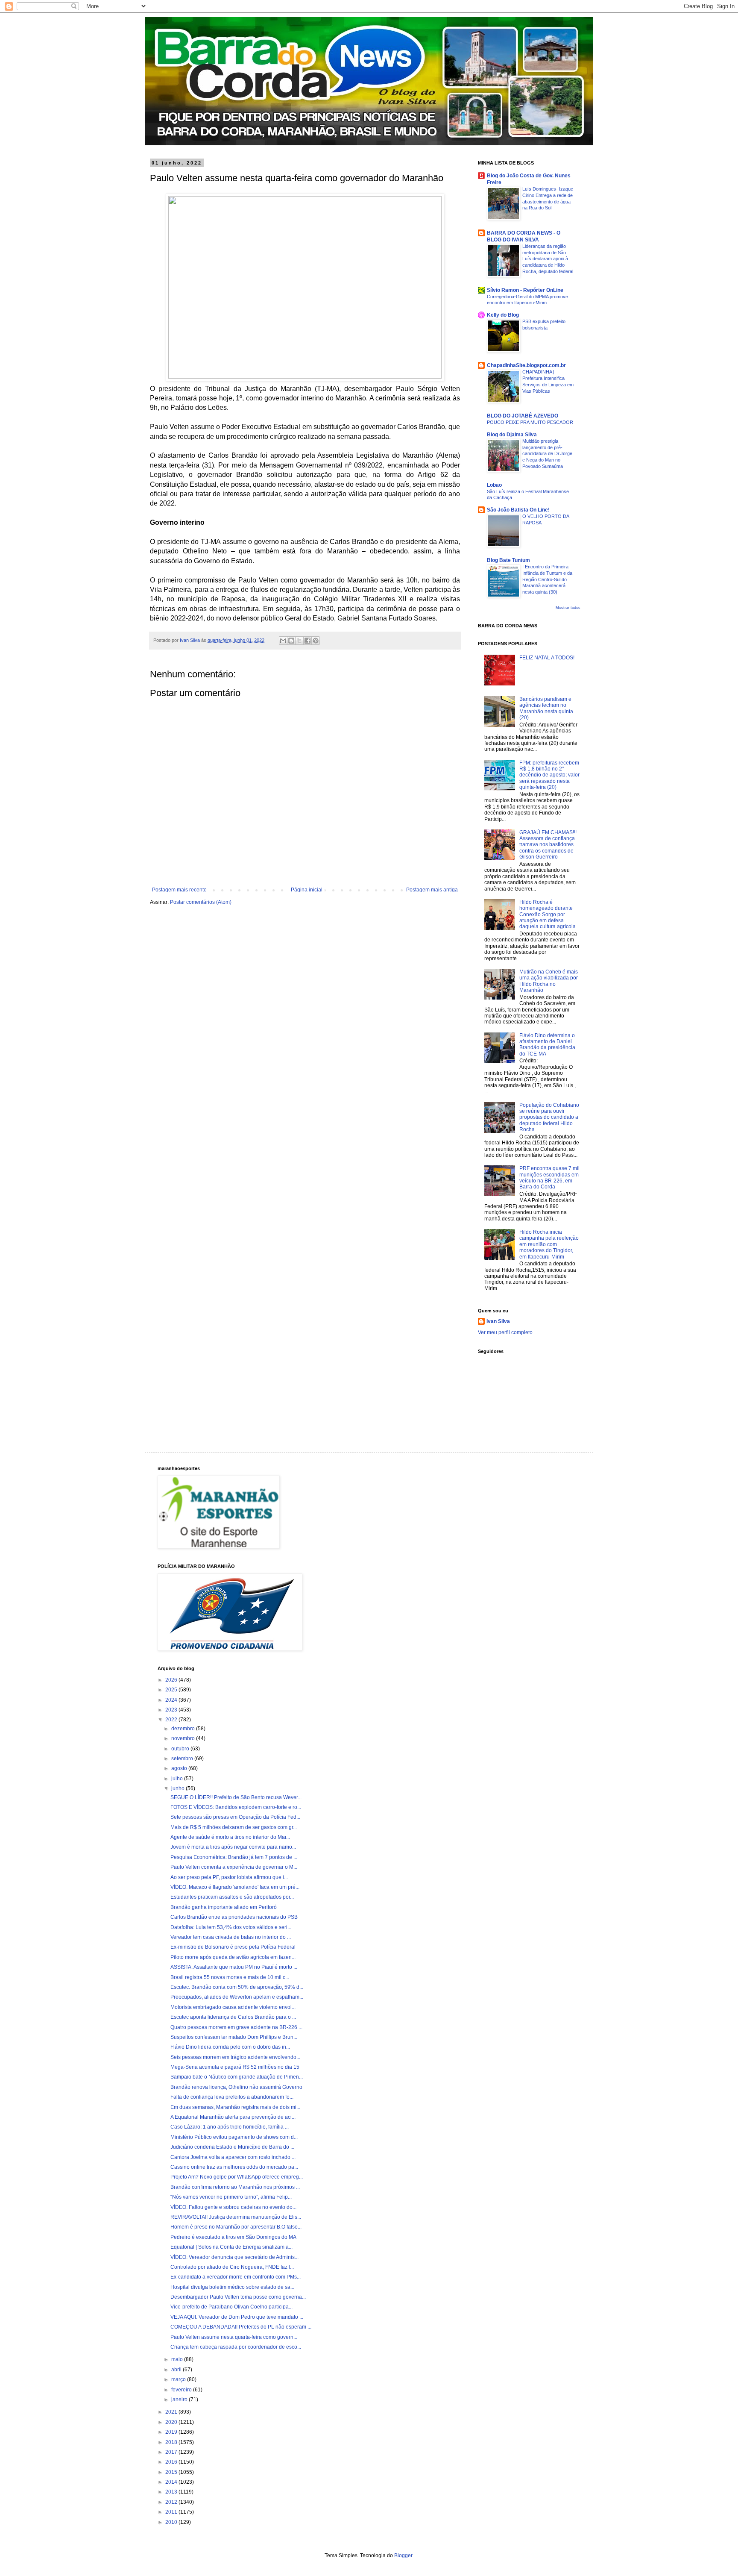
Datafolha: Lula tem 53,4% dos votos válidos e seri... (231, 1927)
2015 (172, 2472)
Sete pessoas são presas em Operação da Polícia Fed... (235, 1817)
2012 (172, 2502)
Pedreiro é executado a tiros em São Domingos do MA (233, 2237)
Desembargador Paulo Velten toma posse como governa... (238, 2297)
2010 (172, 2522)
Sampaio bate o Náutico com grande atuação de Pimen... (237, 2077)
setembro (183, 1759)
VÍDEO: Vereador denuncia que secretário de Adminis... (234, 2257)
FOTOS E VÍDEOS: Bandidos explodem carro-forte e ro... (236, 1807)
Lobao (494, 485)
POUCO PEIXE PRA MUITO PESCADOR (530, 422)
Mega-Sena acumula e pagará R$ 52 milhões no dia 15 (235, 2067)
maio (178, 2359)
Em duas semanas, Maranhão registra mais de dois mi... (235, 2107)
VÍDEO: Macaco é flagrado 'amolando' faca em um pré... (235, 1887)
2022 (172, 1720)
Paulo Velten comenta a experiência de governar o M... (234, 1867)
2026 (172, 1680)
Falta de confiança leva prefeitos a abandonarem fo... (232, 2097)
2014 (172, 2482)
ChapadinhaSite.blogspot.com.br (526, 365)
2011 (172, 2512)
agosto (180, 1768)
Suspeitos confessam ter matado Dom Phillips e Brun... (234, 2037)
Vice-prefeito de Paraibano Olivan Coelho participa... (231, 2307)
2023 (172, 1710)
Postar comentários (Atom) (201, 902)
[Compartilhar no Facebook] (307, 641)
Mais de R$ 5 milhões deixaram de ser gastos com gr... (234, 1827)
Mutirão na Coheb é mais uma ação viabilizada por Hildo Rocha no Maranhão (549, 981)
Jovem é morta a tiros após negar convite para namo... (233, 1847)
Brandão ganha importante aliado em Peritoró (224, 1907)
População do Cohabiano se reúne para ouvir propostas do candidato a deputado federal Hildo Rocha (549, 1117)
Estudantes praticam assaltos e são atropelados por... (232, 1897)
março (179, 2379)
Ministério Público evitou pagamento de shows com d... (234, 2137)
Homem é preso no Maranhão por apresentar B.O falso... (236, 2227)
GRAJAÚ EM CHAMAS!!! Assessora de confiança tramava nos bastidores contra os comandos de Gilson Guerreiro (548, 845)
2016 (172, 2462)
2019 (172, 2432)
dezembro (184, 1729)
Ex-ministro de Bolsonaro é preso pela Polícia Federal (233, 1947)
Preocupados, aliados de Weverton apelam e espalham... (237, 1997)
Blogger (403, 2555)
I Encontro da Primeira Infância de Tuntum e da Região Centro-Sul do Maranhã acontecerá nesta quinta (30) (547, 579)
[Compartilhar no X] (299, 641)
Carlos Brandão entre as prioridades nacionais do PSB (234, 1917)
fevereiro (182, 2390)
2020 (172, 2422)
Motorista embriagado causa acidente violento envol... (233, 2007)
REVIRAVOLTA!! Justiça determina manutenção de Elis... (236, 2217)
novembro (184, 1738)
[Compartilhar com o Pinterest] (316, 641)
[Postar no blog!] (291, 641)
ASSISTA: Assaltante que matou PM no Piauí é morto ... (234, 1967)
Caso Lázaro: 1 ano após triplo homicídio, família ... (230, 2127)
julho (178, 1779)
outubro (181, 1749)
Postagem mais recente (179, 890)
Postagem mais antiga (432, 890)
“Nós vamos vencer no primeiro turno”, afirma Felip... (231, 2197)
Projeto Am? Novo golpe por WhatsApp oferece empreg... (237, 2177)
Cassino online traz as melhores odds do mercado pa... (234, 2167)
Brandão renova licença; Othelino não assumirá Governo (236, 2087)
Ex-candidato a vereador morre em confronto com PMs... (236, 2277)
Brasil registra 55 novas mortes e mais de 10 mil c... (230, 1977)
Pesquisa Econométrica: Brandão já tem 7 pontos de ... (234, 1857)
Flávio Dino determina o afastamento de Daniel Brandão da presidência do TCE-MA (547, 1045)
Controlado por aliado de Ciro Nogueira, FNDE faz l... (232, 2267)
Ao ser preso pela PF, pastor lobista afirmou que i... (229, 1877)
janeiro (180, 2400)
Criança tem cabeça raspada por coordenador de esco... (236, 2347)
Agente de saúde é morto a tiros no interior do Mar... (230, 1837)
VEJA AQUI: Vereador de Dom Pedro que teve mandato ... (237, 2317)
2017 (172, 2452)
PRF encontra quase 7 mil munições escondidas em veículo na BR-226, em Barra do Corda (549, 1178)
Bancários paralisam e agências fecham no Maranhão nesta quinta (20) (546, 708)
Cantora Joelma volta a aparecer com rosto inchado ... (233, 2157)
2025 (172, 1690)
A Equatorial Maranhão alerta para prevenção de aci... (233, 2117)
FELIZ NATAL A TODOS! (547, 658)
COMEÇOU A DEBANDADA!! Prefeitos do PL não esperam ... (241, 2327)
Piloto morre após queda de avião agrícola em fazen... (233, 1957)
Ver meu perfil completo (505, 1332)
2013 (172, 2492)
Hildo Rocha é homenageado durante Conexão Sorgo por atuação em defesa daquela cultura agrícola (548, 915)
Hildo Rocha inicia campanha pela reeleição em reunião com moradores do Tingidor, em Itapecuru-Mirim (549, 1244)
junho (179, 1788)
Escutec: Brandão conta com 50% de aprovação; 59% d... (237, 1987)
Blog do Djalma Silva (512, 435)
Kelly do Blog (503, 315)
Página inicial (307, 890)
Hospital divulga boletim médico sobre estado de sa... (232, 2287)
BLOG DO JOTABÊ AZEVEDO (523, 416)
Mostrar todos (568, 608)
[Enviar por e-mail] (283, 641)
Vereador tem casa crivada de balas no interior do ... (231, 1937)
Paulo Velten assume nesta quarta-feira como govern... (234, 2337)
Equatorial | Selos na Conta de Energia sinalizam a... (231, 2247)
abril (177, 2370)
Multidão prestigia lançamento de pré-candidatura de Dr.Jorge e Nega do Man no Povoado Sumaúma (547, 454)
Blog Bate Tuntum (508, 560)
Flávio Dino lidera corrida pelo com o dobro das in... (230, 2047)
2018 (172, 2442)
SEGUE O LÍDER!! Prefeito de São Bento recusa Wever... (236, 1797)
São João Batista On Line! (518, 510)
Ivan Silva (498, 1321)
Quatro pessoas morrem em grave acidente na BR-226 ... (236, 2027)
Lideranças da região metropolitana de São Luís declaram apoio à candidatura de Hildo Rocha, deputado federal (548, 259)
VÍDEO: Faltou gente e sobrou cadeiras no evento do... (233, 2207)
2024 (172, 1700)
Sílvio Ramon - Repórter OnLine (525, 290)
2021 (172, 2412)
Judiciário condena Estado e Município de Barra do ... (232, 2147)
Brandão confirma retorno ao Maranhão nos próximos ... (235, 2187)
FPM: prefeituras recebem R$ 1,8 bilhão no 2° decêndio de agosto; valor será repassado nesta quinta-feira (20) (549, 775)
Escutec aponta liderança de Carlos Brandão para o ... (233, 2017)
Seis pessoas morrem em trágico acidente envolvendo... (235, 2057)
